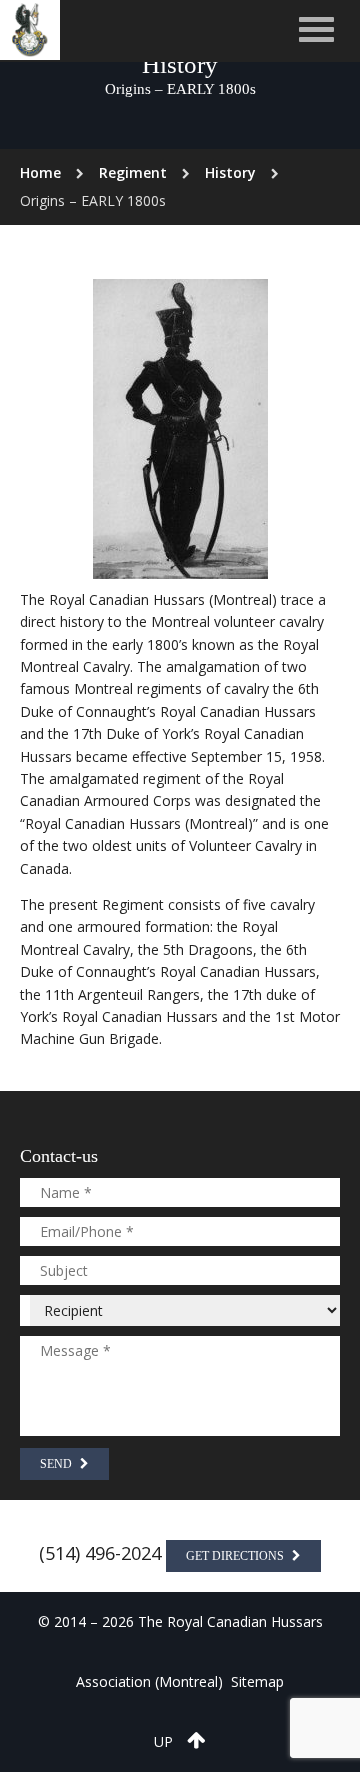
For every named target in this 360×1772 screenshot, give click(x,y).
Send (57, 1464)
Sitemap (257, 1681)
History (230, 172)
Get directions (236, 1556)
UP (165, 1741)
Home (40, 172)
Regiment (133, 172)
